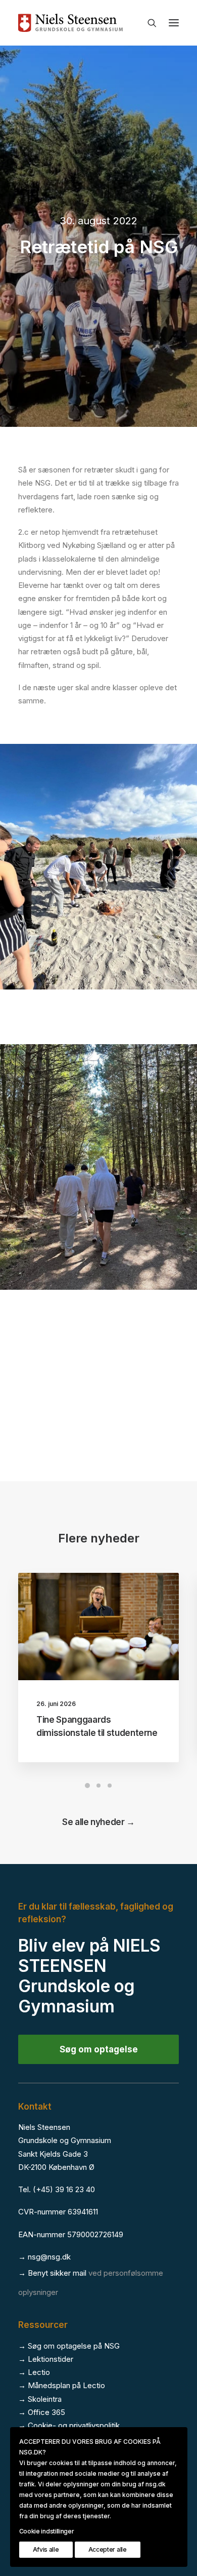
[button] (174, 23)
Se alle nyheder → (98, 1822)
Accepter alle (108, 2549)
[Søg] (147, 23)
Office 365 (46, 2412)
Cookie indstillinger (47, 2531)
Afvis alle (46, 2549)
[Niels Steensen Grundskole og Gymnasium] (98, 23)
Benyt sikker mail (57, 2273)
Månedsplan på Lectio (66, 2385)
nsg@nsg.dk (49, 2257)
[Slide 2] (98, 1786)
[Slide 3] (110, 1786)
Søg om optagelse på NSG (74, 2346)
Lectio (39, 2372)
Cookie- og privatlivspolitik (74, 2425)
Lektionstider (51, 2359)
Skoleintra (45, 2399)
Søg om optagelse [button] (99, 2049)
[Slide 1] (87, 1786)
